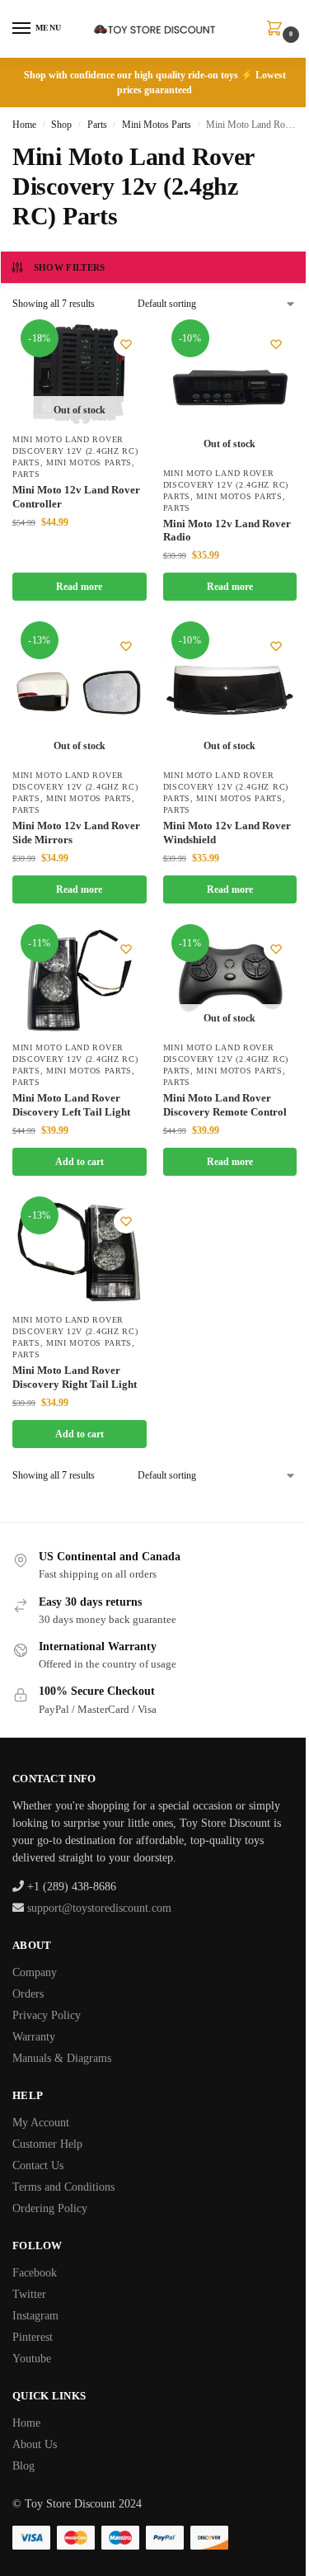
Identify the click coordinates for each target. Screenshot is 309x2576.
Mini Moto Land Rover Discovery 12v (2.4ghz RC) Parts (75, 451)
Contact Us (38, 2166)
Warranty (34, 2037)
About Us (35, 2444)
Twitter (29, 2294)
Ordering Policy (50, 2208)
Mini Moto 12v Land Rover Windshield (227, 833)
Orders (28, 1994)
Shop (61, 125)
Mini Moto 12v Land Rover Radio (227, 531)
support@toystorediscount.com (99, 1908)
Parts (97, 125)
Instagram (35, 2316)
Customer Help (47, 2144)
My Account (41, 2123)
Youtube (32, 2359)
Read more (79, 587)
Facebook (35, 2273)
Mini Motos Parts (157, 125)
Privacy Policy (47, 2015)
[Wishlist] (126, 344)
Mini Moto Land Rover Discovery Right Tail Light (75, 1377)
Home (24, 125)
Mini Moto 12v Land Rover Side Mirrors (76, 833)
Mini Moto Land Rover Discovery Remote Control (225, 1105)
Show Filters (70, 267)
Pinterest (33, 2337)
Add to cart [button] (80, 1162)
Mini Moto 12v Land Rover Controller (76, 497)
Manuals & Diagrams (62, 2058)
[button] (278, 30)
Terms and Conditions (63, 2187)
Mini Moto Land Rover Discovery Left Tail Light (71, 1105)
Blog (23, 2466)
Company (35, 1972)
